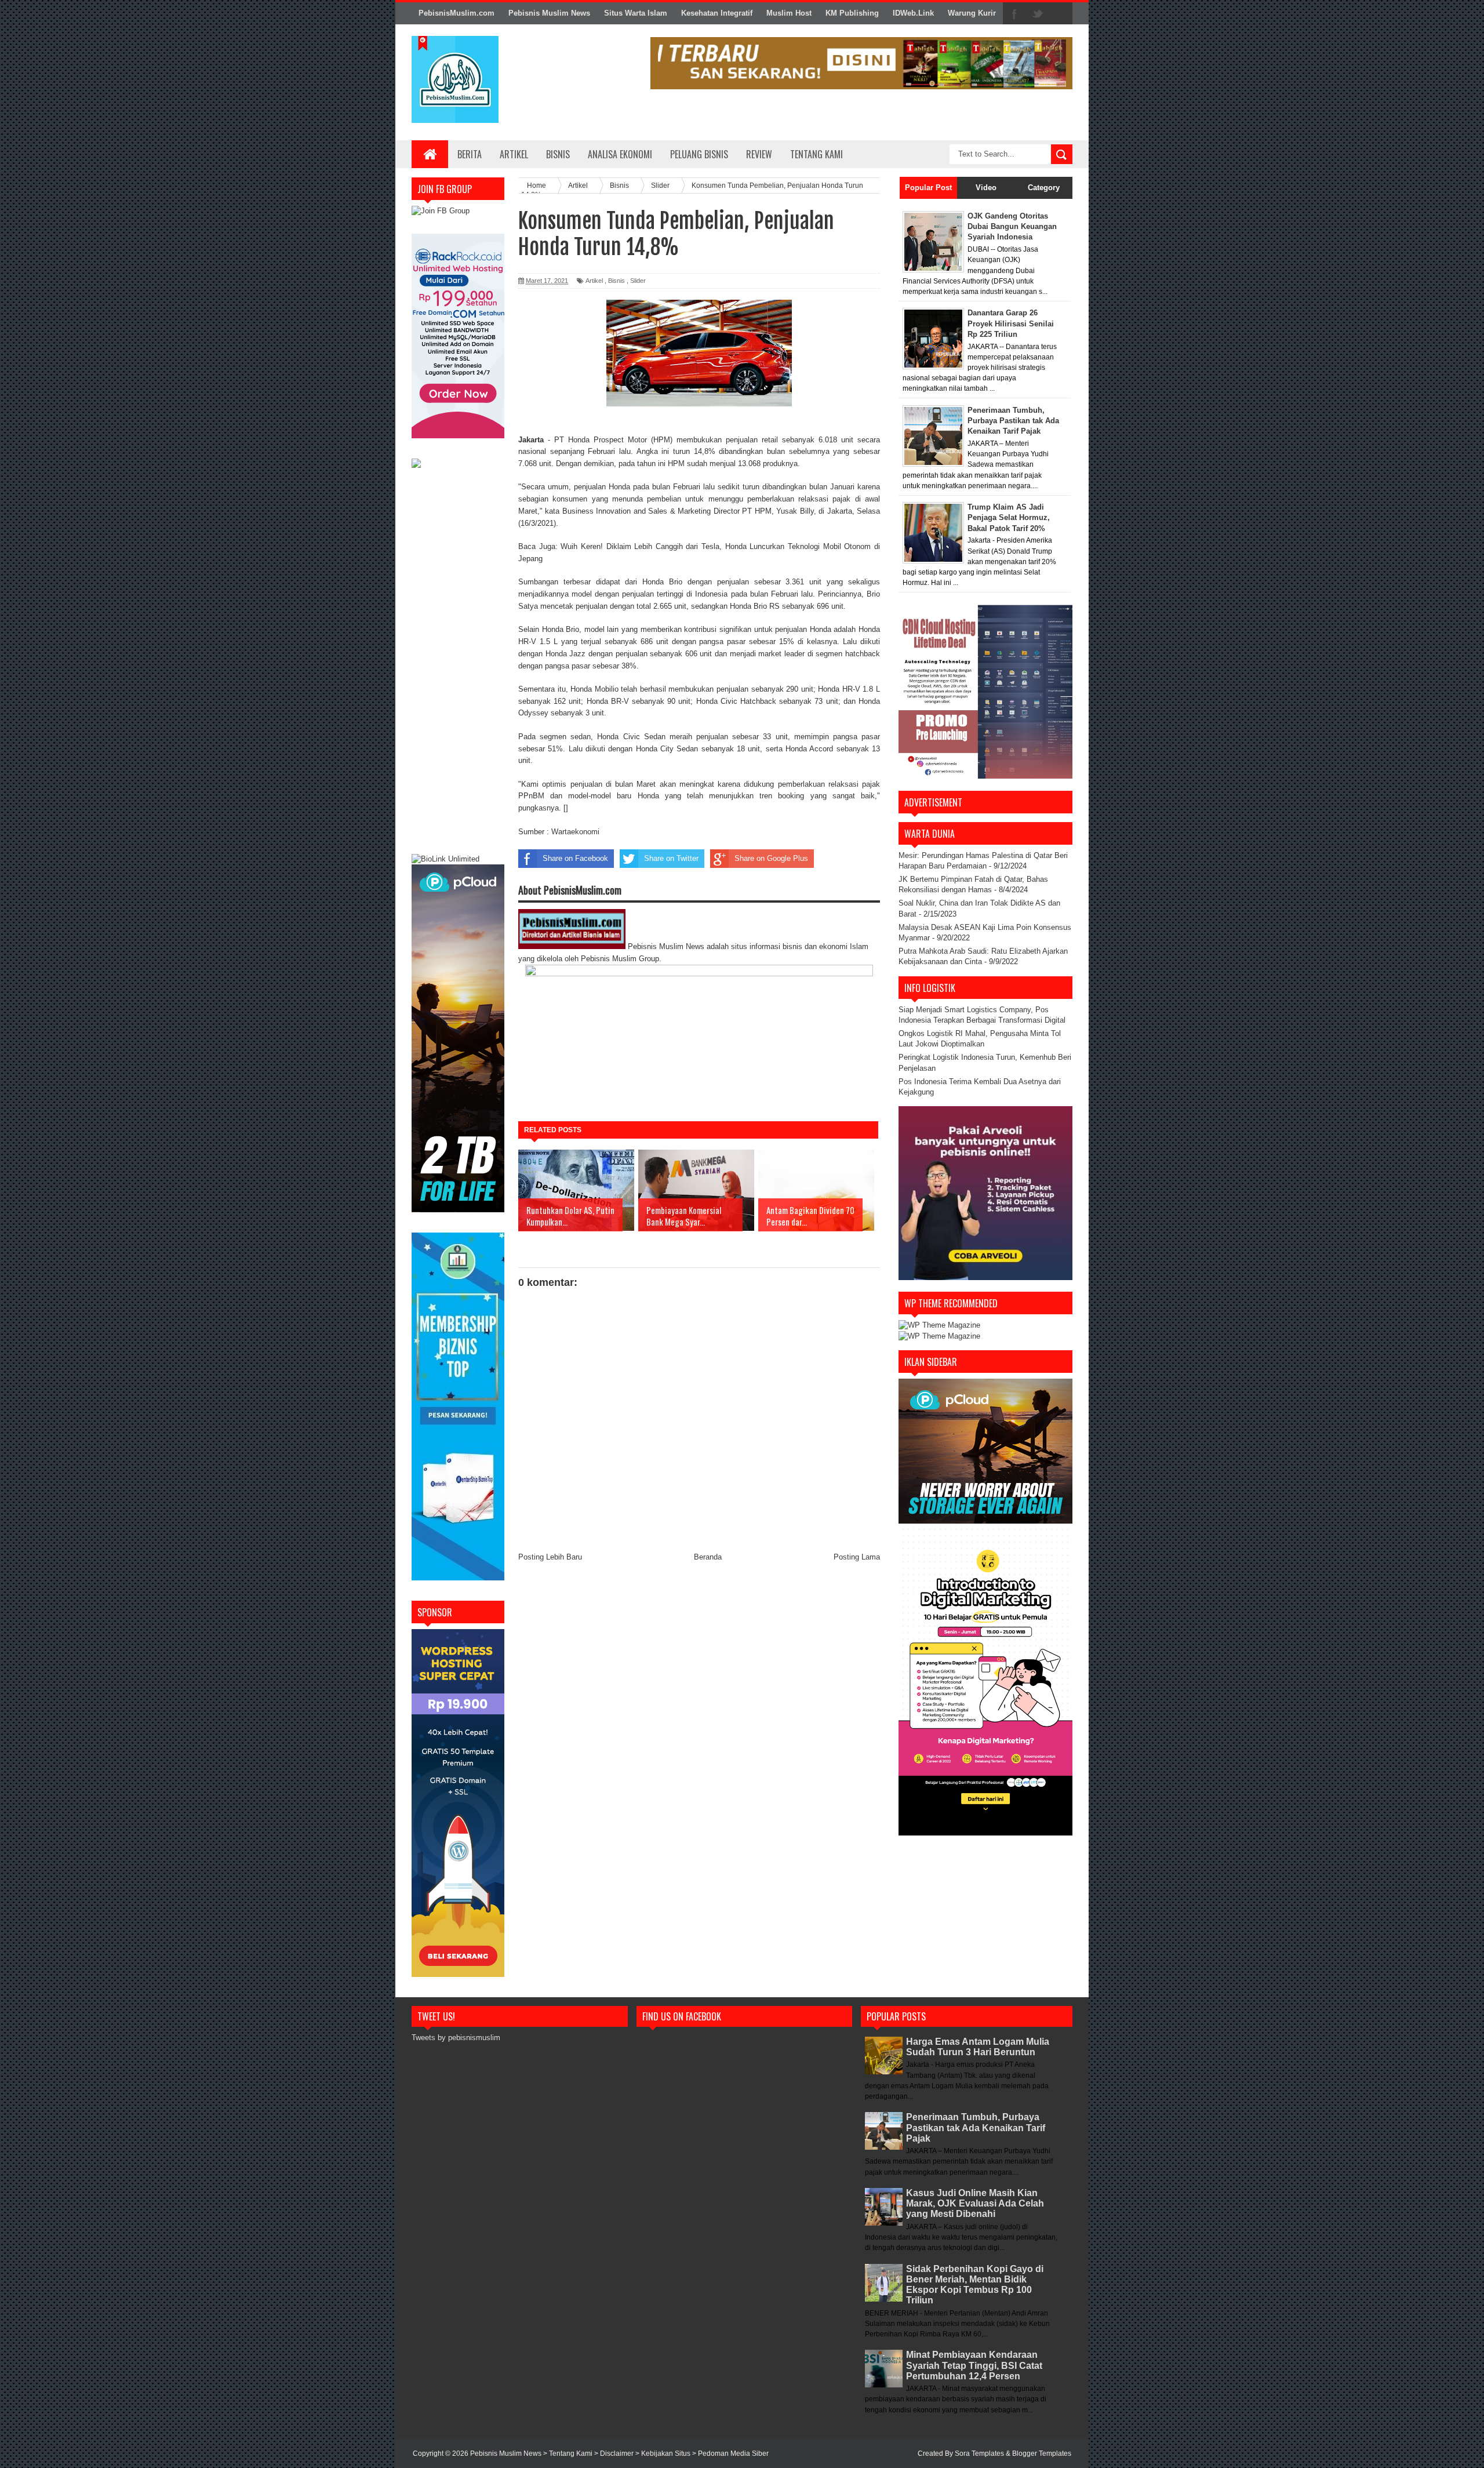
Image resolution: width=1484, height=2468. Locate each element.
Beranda (708, 1557)
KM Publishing (852, 13)
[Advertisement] (458, 663)
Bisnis (558, 154)
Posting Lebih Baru (550, 1557)
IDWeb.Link (913, 13)
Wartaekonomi (575, 832)
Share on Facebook (575, 858)
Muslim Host (789, 13)
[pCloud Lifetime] (458, 1210)
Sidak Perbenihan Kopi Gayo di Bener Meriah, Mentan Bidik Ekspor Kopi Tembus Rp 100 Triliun (975, 2285)
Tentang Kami (816, 154)
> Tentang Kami (569, 2454)
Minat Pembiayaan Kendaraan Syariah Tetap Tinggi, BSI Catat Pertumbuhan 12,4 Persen (974, 2365)
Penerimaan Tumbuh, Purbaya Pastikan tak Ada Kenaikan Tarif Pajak (976, 2127)
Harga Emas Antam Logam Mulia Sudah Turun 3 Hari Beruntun (978, 2047)
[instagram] (1061, 14)
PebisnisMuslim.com (457, 13)
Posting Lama (857, 1557)
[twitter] (1038, 14)
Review (759, 154)
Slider (638, 281)
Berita (470, 154)
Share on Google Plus (771, 858)
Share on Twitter (671, 858)
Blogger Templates (1042, 2454)
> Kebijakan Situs (664, 2454)
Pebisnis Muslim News (549, 13)
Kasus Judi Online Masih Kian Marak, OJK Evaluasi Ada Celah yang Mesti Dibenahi (975, 2203)
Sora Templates (979, 2454)
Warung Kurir (972, 13)
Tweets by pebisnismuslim (456, 2038)
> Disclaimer (615, 2454)
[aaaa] (861, 63)
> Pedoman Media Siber (730, 2454)
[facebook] (1014, 14)
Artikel (514, 154)
